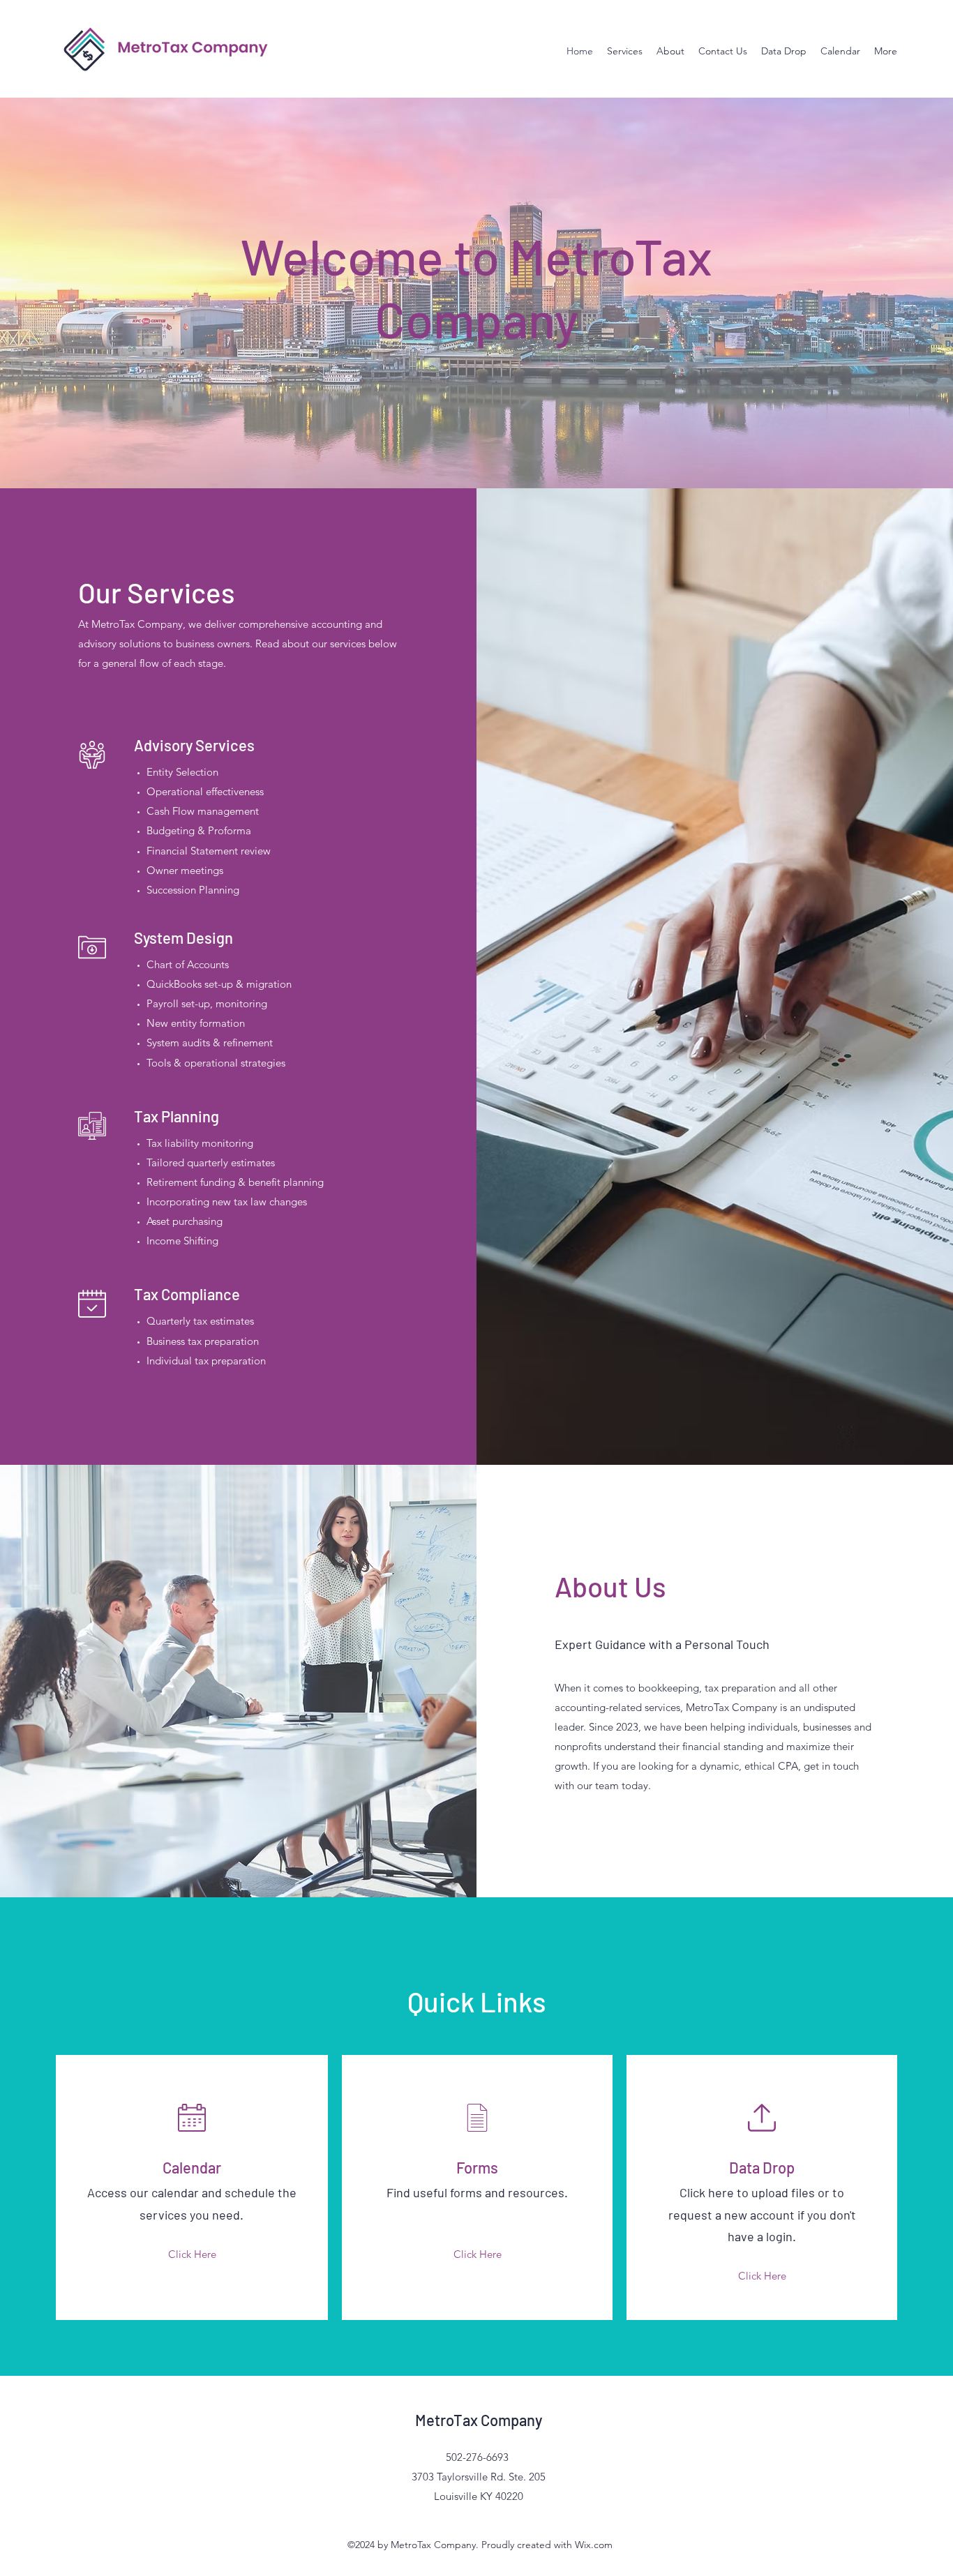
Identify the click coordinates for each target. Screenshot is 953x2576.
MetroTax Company (479, 2420)
